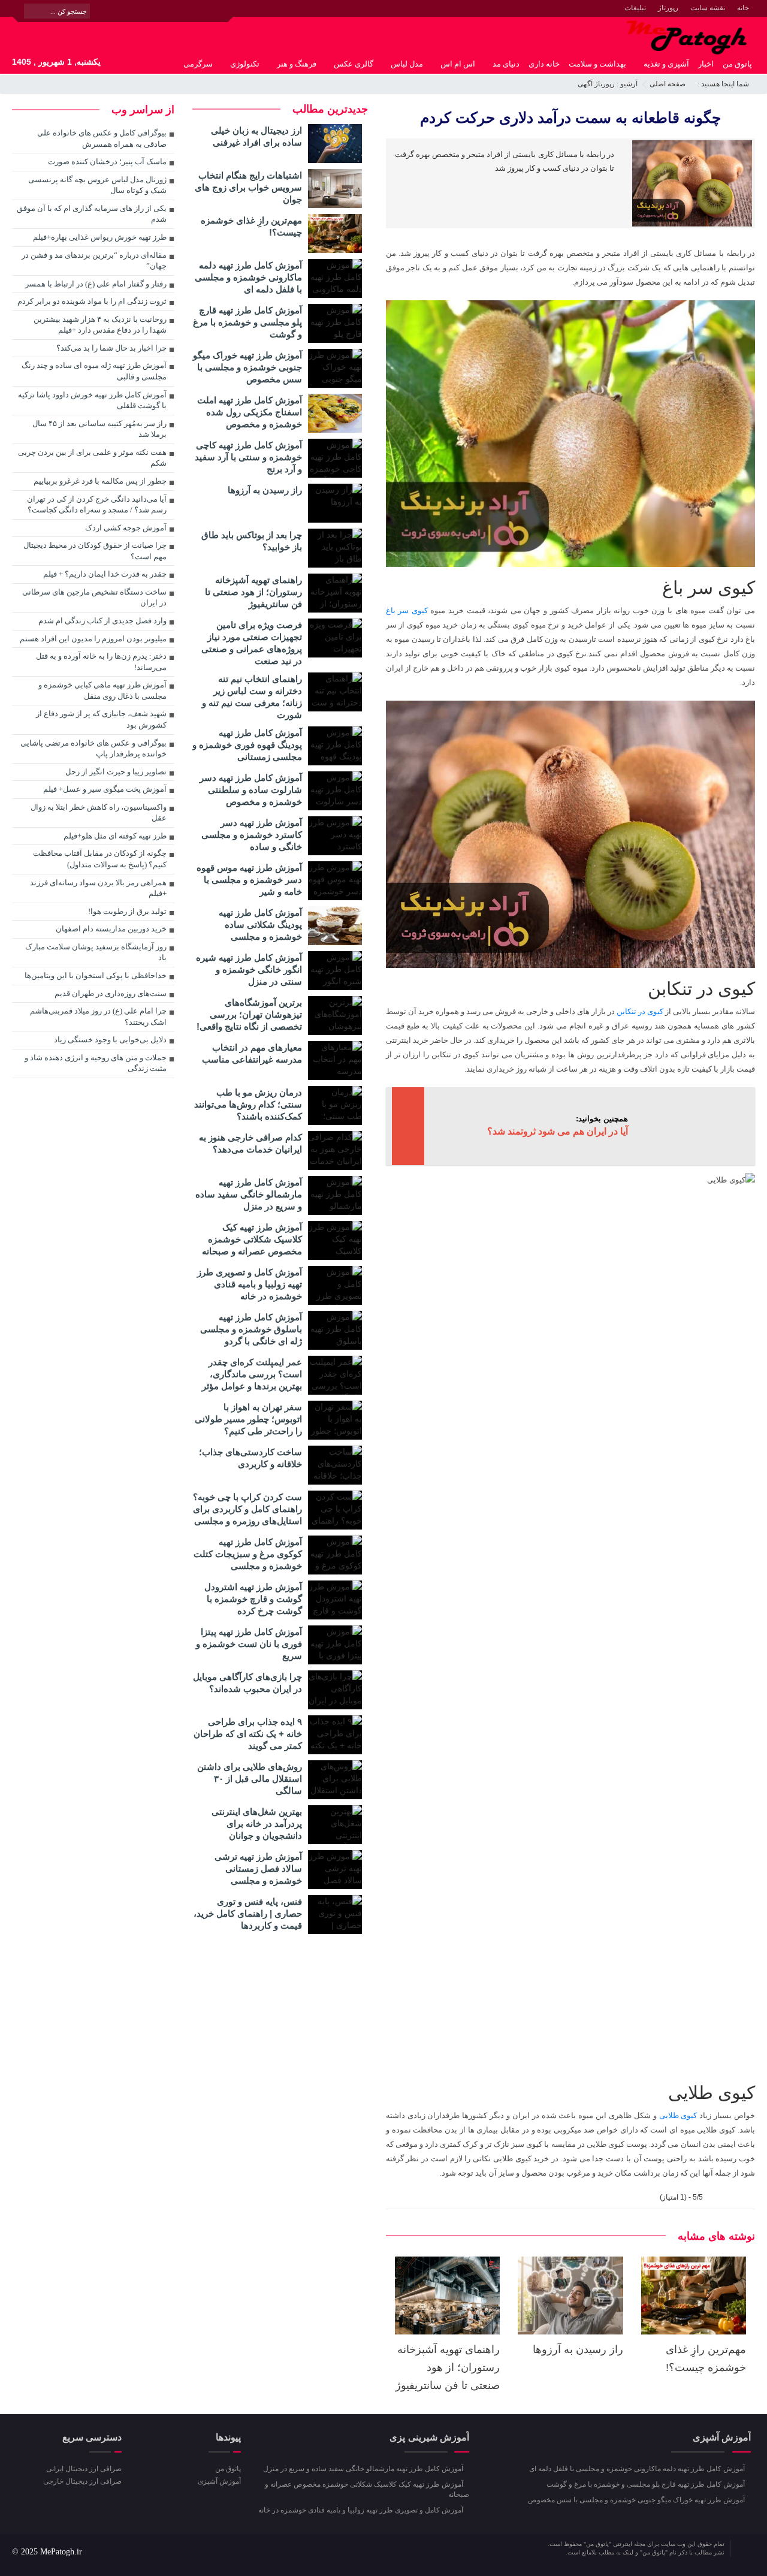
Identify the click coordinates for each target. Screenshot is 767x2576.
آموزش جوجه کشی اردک (126, 528)
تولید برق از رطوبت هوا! (127, 911)
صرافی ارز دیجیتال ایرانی (84, 2469)
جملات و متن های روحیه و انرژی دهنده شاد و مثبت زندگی (96, 1063)
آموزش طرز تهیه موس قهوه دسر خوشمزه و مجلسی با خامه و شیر (249, 880)
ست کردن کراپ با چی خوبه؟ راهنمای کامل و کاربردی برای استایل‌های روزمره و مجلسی (247, 1509)
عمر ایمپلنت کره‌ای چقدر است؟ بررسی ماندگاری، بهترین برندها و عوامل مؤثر (252, 1374)
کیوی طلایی (678, 2115)
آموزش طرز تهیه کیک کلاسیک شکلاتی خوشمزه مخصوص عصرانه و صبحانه (252, 1239)
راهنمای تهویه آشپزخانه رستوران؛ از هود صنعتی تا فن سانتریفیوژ (448, 2367)
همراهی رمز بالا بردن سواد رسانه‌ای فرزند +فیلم (98, 888)
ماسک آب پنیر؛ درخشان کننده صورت (107, 162)
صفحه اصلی (668, 84)
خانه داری (544, 64)
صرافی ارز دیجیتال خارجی (82, 2481)
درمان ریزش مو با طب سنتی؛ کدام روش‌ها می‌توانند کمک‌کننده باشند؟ (248, 1104)
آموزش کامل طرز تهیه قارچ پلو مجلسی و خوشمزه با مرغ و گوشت (247, 322)
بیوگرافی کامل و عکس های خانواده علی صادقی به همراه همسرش (102, 138)
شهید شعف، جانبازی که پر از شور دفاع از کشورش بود (101, 719)
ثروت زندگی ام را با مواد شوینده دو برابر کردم (92, 301)
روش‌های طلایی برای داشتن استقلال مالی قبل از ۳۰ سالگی (250, 1779)
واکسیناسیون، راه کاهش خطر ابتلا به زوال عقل (99, 813)
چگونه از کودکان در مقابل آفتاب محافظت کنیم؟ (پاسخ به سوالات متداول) (100, 859)
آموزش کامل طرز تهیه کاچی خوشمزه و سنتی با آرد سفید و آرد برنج (248, 457)
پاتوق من (737, 64)
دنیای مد (506, 64)
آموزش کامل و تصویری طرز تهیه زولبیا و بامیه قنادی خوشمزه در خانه (250, 1284)
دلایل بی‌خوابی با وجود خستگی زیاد (110, 1040)
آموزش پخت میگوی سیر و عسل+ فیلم (105, 789)
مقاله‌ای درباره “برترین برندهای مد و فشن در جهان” (94, 261)
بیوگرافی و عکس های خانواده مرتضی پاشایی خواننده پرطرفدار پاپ (93, 749)
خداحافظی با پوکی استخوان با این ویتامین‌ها (96, 975)
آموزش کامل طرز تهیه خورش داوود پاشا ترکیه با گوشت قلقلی (92, 400)
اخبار (706, 64)
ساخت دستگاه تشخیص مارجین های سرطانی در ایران (94, 598)
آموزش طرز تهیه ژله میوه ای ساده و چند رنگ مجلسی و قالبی (94, 371)
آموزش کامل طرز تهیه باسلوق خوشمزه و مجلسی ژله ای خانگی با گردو (251, 1329)
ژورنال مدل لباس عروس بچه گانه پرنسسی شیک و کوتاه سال (97, 185)
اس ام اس (458, 64)
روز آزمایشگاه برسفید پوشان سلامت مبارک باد (96, 952)
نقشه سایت (708, 8)
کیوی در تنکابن (640, 1011)
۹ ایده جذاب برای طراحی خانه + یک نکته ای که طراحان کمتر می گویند (248, 1734)
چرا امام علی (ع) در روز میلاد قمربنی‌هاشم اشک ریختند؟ (98, 1016)
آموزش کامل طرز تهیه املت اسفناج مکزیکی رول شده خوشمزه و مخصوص (250, 412)
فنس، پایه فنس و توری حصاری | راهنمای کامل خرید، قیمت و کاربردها (248, 1913)
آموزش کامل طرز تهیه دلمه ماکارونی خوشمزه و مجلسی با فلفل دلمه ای (248, 277)
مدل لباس (407, 64)
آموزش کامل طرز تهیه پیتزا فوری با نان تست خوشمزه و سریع (249, 1644)
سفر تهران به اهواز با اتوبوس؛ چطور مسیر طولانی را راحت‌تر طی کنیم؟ (248, 1419)
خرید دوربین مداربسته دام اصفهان (111, 929)
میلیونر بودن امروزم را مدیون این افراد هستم (93, 639)
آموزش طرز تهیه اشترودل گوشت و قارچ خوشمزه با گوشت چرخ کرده (253, 1599)
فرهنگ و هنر (297, 64)
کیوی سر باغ (407, 610)
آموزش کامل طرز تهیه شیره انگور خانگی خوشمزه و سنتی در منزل (249, 969)
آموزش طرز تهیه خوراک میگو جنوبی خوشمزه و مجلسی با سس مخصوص (247, 367)
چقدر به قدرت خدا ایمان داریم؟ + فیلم (105, 574)
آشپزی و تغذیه (666, 64)
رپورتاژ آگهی (596, 84)
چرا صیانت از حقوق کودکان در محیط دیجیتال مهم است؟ (95, 551)
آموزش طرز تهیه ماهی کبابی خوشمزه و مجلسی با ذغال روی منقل (102, 690)
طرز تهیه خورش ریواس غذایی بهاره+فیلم (100, 237)
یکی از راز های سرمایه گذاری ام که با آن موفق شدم (92, 214)
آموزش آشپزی (219, 2481)
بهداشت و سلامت (597, 64)
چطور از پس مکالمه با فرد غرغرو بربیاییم (100, 481)
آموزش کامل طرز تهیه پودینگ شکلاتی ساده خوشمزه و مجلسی (260, 924)
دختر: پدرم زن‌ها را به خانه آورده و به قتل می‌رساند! (101, 662)
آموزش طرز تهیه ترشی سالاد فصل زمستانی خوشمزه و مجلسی (258, 1868)
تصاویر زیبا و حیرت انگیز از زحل (116, 772)
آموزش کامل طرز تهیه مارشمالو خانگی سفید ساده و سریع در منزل (249, 1194)
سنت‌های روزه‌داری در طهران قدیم (111, 993)
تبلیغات (635, 8)
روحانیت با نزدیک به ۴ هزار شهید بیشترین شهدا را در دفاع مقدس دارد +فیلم (100, 325)
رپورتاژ (668, 8)
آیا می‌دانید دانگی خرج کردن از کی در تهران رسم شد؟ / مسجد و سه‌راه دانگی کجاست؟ (97, 505)
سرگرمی (198, 64)
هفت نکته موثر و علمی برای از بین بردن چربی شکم (92, 458)
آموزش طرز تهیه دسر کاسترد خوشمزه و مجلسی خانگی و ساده (252, 835)
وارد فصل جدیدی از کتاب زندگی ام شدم (102, 621)
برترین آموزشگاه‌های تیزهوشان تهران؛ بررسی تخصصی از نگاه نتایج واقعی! (249, 1014)
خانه (743, 8)
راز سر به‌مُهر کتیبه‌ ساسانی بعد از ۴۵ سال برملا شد (99, 429)
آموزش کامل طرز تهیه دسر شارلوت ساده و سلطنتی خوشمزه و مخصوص (251, 790)
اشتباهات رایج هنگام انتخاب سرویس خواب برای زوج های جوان (248, 187)
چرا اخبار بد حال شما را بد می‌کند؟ (111, 348)
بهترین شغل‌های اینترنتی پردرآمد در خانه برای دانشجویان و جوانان (257, 1824)
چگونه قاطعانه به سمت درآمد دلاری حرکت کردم (570, 117)
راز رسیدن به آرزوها (578, 2349)
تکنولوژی (245, 64)
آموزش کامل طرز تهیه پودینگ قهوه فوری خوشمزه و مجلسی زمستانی (247, 745)
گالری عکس (354, 64)
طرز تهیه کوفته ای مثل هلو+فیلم (115, 836)
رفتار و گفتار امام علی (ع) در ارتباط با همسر (96, 284)
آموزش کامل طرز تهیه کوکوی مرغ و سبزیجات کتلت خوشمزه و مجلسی (248, 1554)
